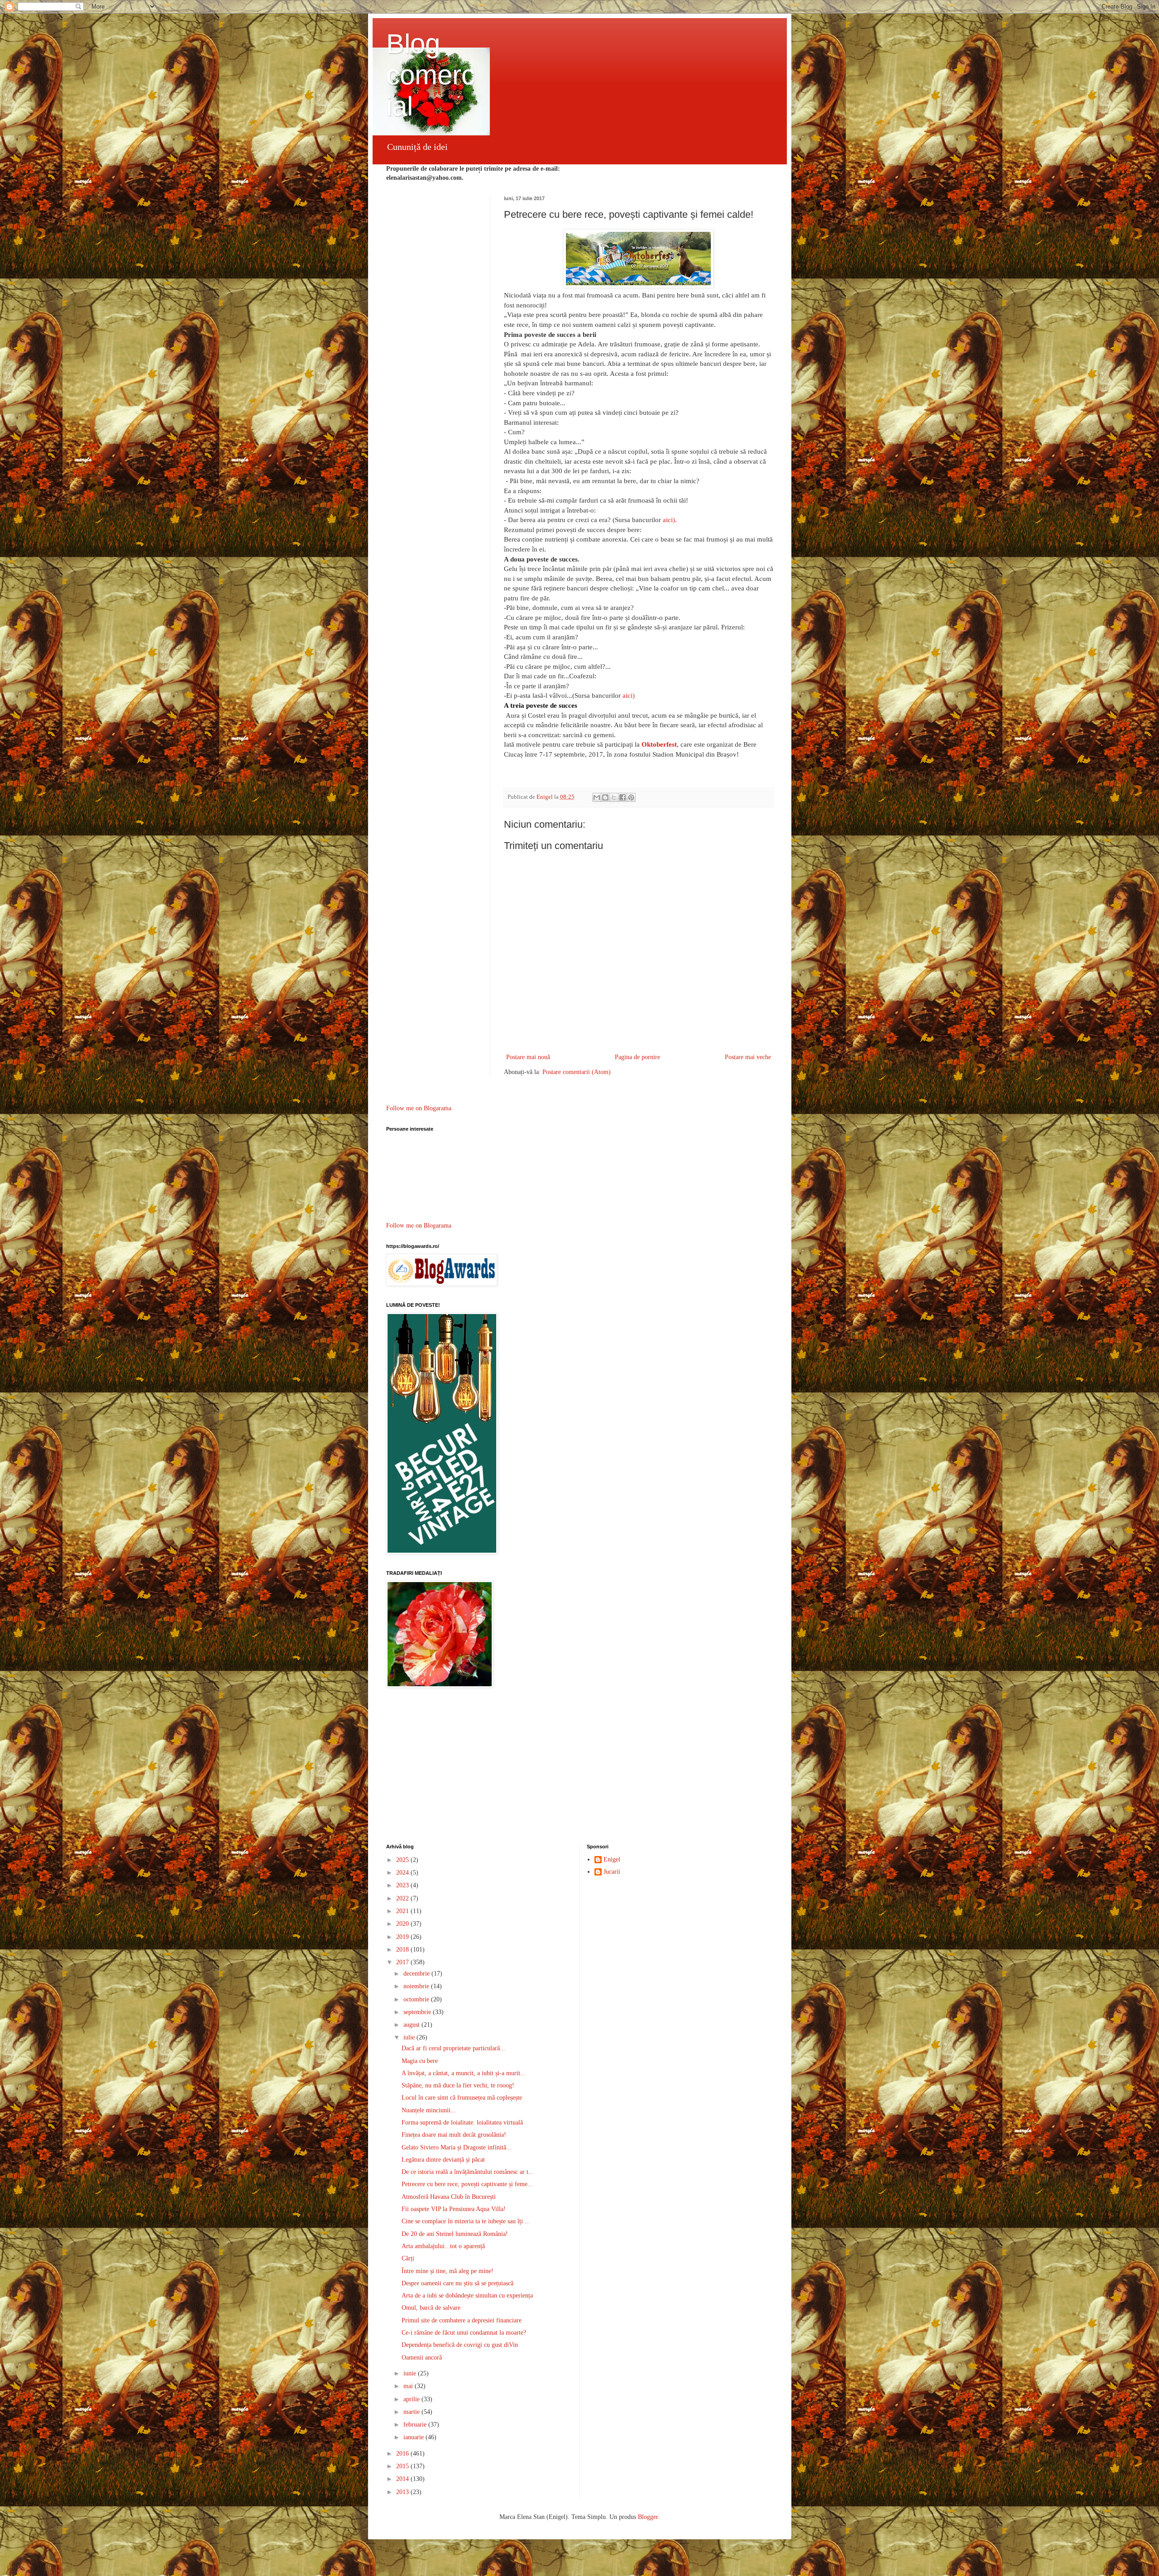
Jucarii (612, 1872)
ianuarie (414, 2437)
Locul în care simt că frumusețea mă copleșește (462, 2098)
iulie (410, 2037)
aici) (629, 695)
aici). (670, 520)
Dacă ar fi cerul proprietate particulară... (453, 2048)
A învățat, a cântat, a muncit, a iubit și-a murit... (464, 2073)
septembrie (418, 2012)
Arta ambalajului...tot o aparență (443, 2246)
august (412, 2025)
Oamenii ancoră (422, 2358)
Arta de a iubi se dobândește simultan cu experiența (467, 2295)
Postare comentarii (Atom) (577, 1072)
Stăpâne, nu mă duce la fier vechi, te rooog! (458, 2085)
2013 (403, 2492)
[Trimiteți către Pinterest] (631, 797)
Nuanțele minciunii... (429, 2110)
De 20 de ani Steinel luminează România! (455, 2234)
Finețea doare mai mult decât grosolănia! (454, 2135)
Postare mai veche (748, 1057)
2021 (403, 1911)
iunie (411, 2373)
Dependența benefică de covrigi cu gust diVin (460, 2345)
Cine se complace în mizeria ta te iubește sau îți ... (466, 2221)
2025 (403, 1860)
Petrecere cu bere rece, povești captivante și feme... (467, 2184)
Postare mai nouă (528, 1057)
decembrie (417, 1974)
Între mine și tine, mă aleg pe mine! (448, 2271)
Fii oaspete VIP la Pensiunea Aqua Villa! (454, 2209)
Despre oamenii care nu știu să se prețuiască (457, 2283)
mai (409, 2386)
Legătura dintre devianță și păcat (443, 2160)
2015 (403, 2466)
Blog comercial (431, 75)
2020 (403, 1924)
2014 (403, 2479)
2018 (403, 1950)
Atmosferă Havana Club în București (449, 2197)
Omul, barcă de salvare (431, 2308)
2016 (403, 2454)
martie (412, 2412)
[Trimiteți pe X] (614, 797)
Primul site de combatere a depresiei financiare (462, 2320)
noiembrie (417, 1986)
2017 (403, 1962)
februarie (416, 2425)
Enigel (612, 1859)
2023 (403, 1885)
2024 (403, 1873)
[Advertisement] (580, 1767)
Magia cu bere (420, 2061)
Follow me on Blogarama (419, 1108)
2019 (403, 1937)
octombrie (417, 1999)
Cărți (408, 2258)
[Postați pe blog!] (605, 797)
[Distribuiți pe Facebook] (623, 797)
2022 (403, 1898)
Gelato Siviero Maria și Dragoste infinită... (457, 2147)
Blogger (648, 2517)
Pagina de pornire (637, 1057)
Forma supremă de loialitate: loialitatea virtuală (462, 2123)
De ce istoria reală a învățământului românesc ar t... (468, 2172)
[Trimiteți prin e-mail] (597, 797)
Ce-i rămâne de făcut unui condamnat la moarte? (464, 2333)
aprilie (412, 2399)
